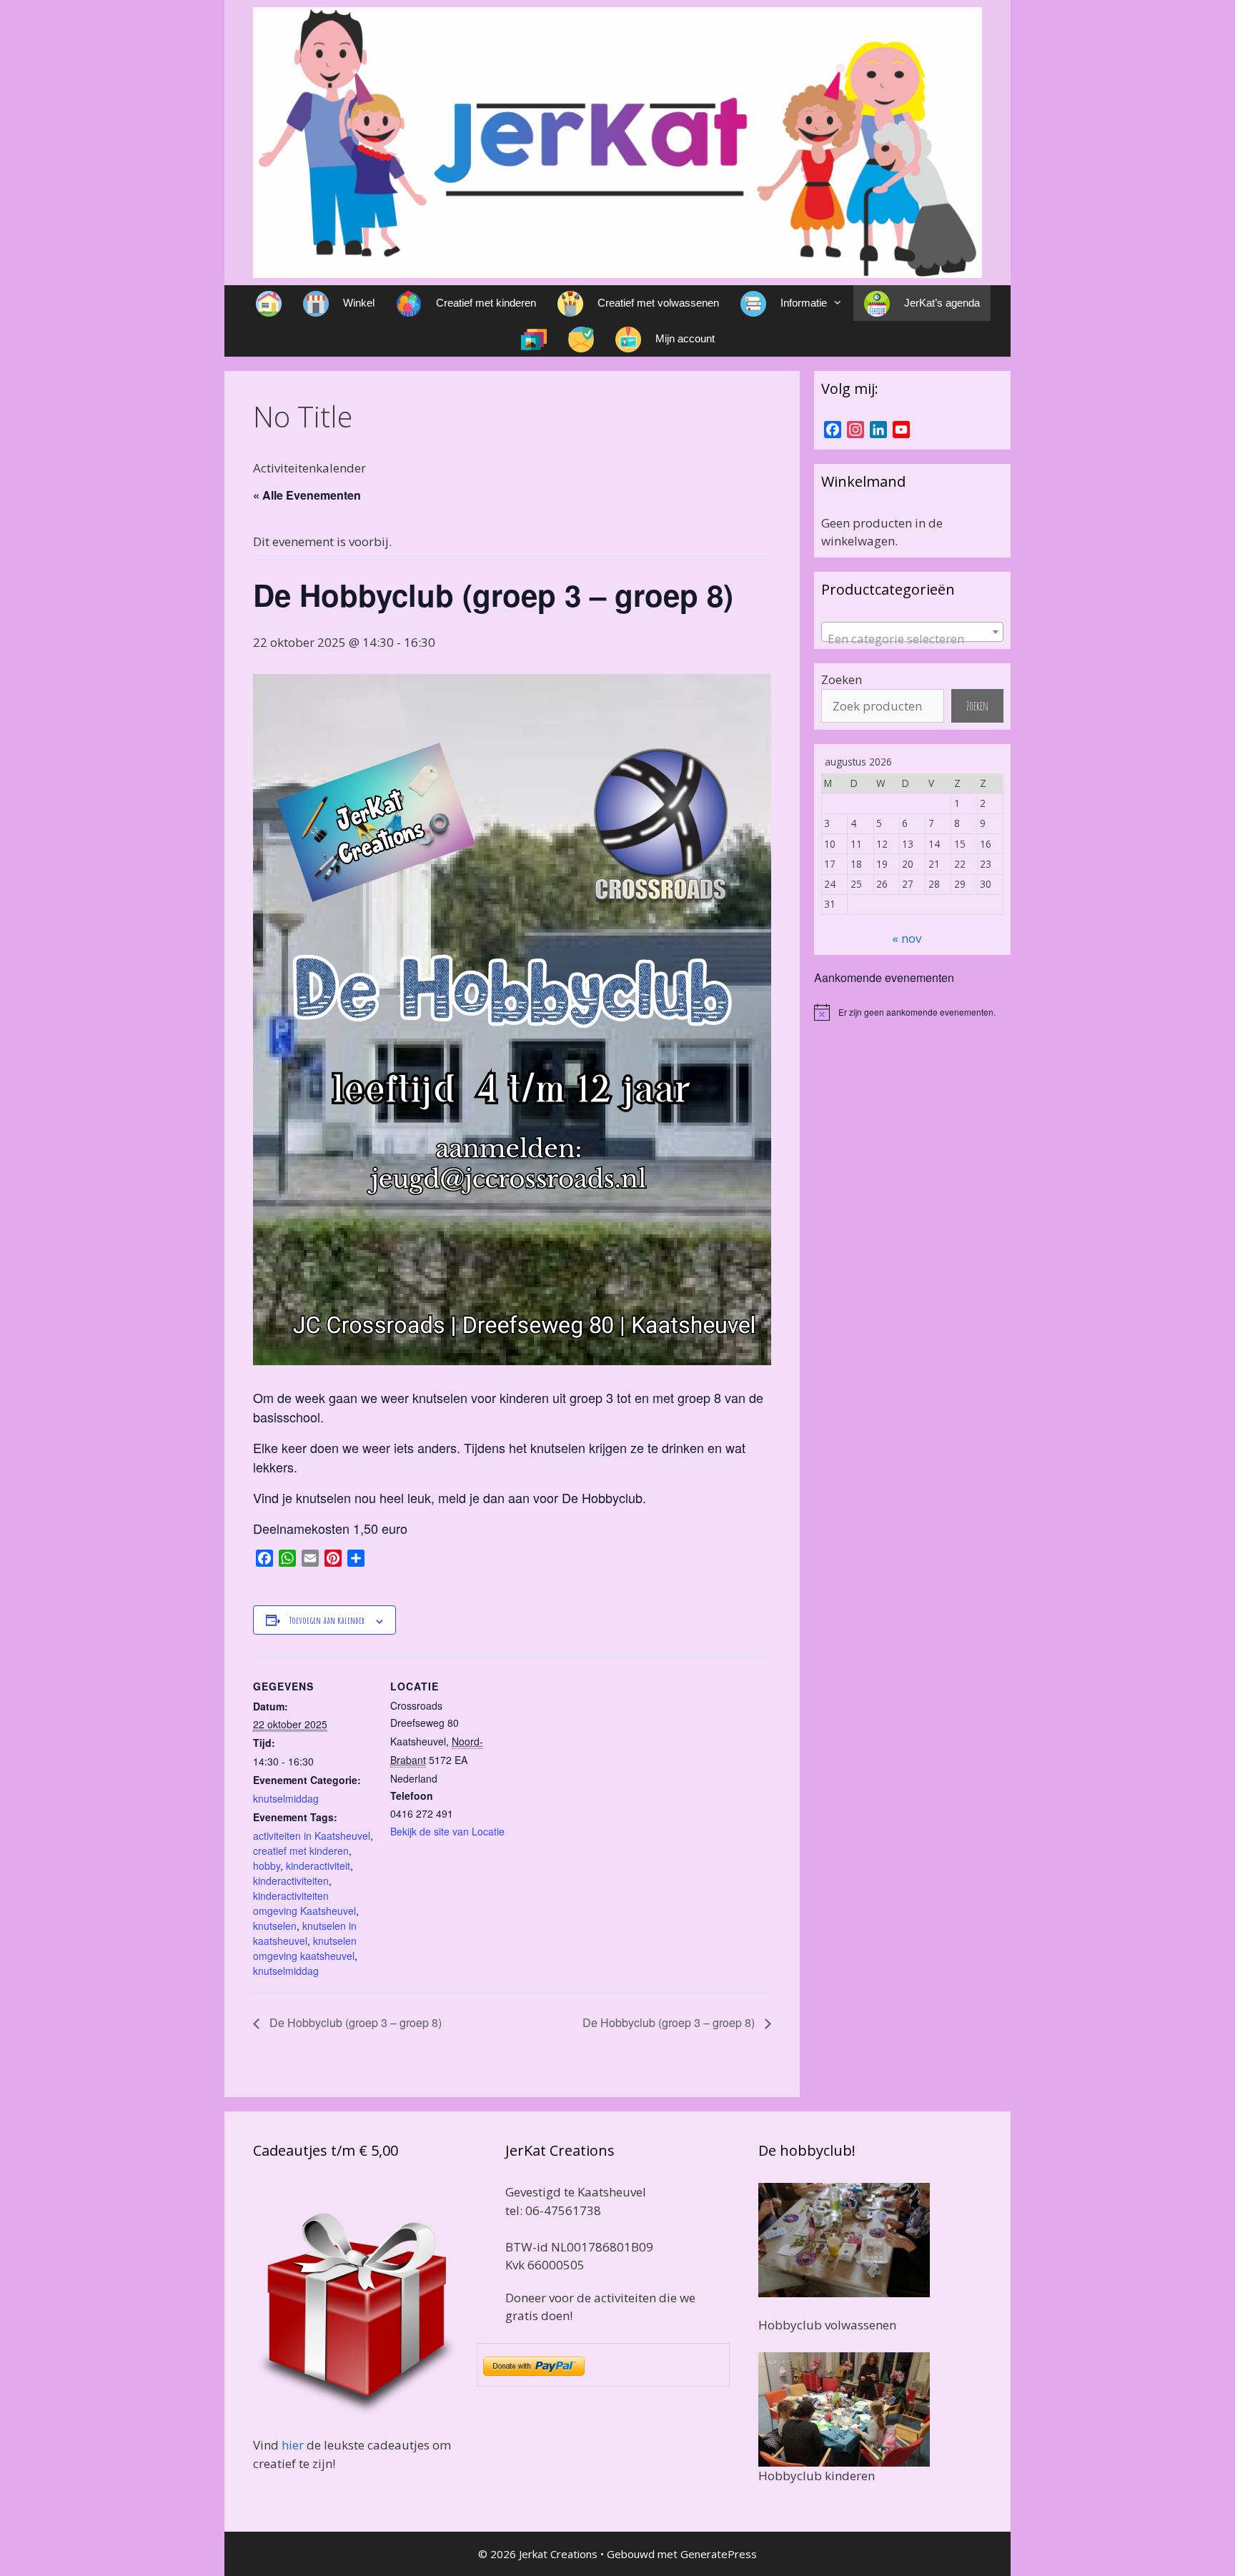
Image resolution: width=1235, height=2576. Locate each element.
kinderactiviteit (318, 1866)
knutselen (275, 1926)
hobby (267, 1866)
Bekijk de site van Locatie (447, 1831)
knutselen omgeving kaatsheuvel (305, 1948)
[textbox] (912, 639)
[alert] (912, 1012)
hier (293, 2445)
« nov (907, 938)
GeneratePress (719, 2554)
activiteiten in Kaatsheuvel (312, 1836)
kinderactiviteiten (291, 1881)
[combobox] (912, 632)
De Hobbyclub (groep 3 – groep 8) (354, 2022)
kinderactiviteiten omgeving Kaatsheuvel (304, 1903)
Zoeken (842, 679)
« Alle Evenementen (307, 495)
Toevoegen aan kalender (327, 1620)
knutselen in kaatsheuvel (305, 1933)
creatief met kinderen (301, 1851)
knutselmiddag (286, 1798)
